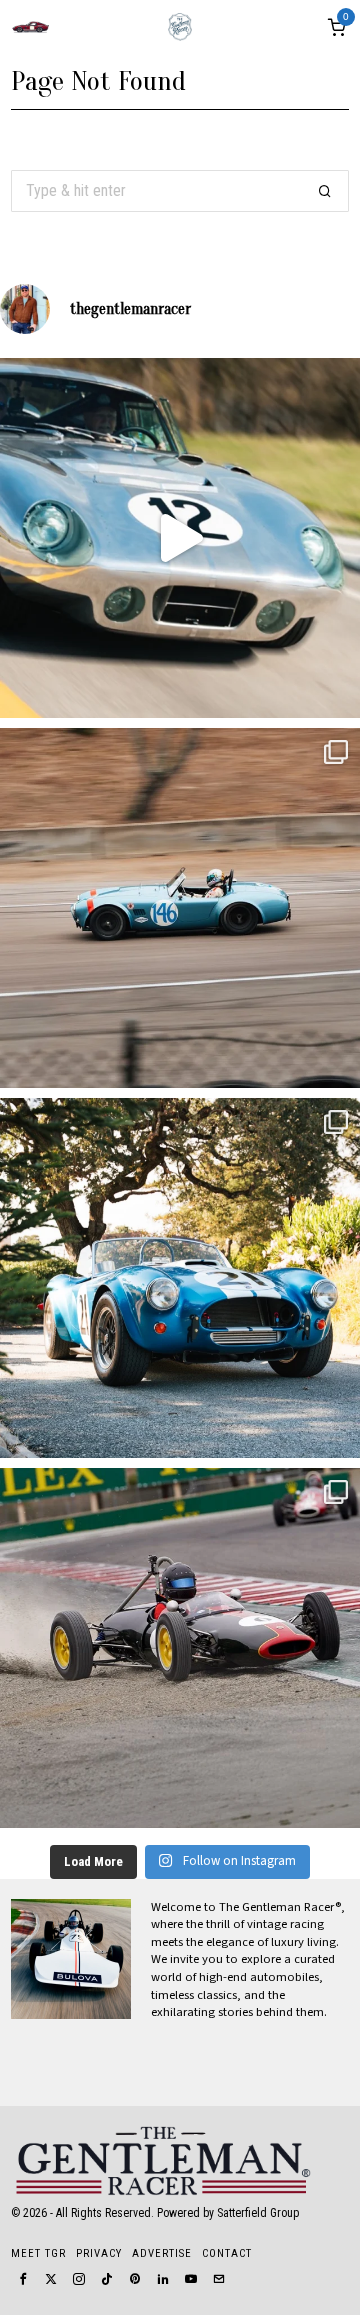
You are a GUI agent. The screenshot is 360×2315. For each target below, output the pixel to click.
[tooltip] (23, 2279)
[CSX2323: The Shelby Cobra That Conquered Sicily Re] (180, 908)
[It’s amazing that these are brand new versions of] (180, 1278)
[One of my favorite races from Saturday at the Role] (180, 1648)
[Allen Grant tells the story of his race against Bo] (180, 538)
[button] (325, 191)
